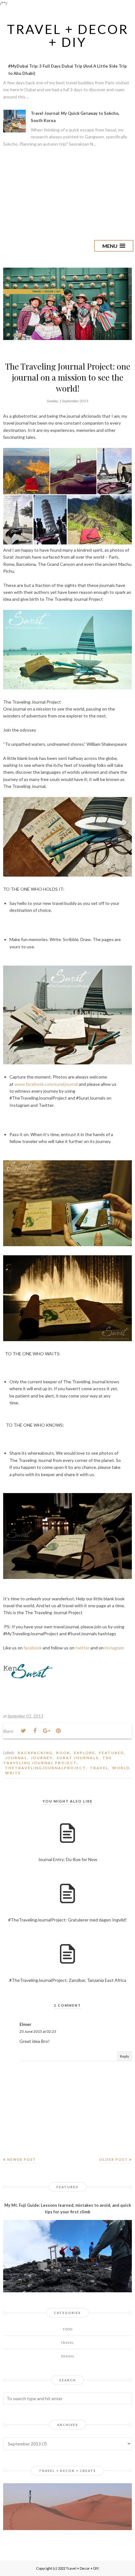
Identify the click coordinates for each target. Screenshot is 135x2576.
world (121, 1768)
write (13, 1773)
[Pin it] (58, 1731)
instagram (114, 1648)
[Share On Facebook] (35, 1731)
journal (16, 1758)
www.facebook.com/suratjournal (46, 1084)
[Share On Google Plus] (46, 1731)
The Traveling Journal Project (58, 1760)
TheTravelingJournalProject (46, 1768)
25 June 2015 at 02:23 (38, 2031)
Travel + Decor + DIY (68, 36)
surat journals (78, 1758)
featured (111, 1753)
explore (84, 1753)
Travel (99, 1768)
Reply (124, 2056)
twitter (82, 1648)
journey (42, 1758)
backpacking (35, 1753)
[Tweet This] (23, 1731)
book (63, 1753)
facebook (33, 1648)
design (67, 2356)
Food (68, 2329)
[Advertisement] (67, 193)
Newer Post (22, 2159)
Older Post (113, 2159)
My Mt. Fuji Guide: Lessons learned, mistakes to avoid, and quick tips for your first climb (68, 2208)
